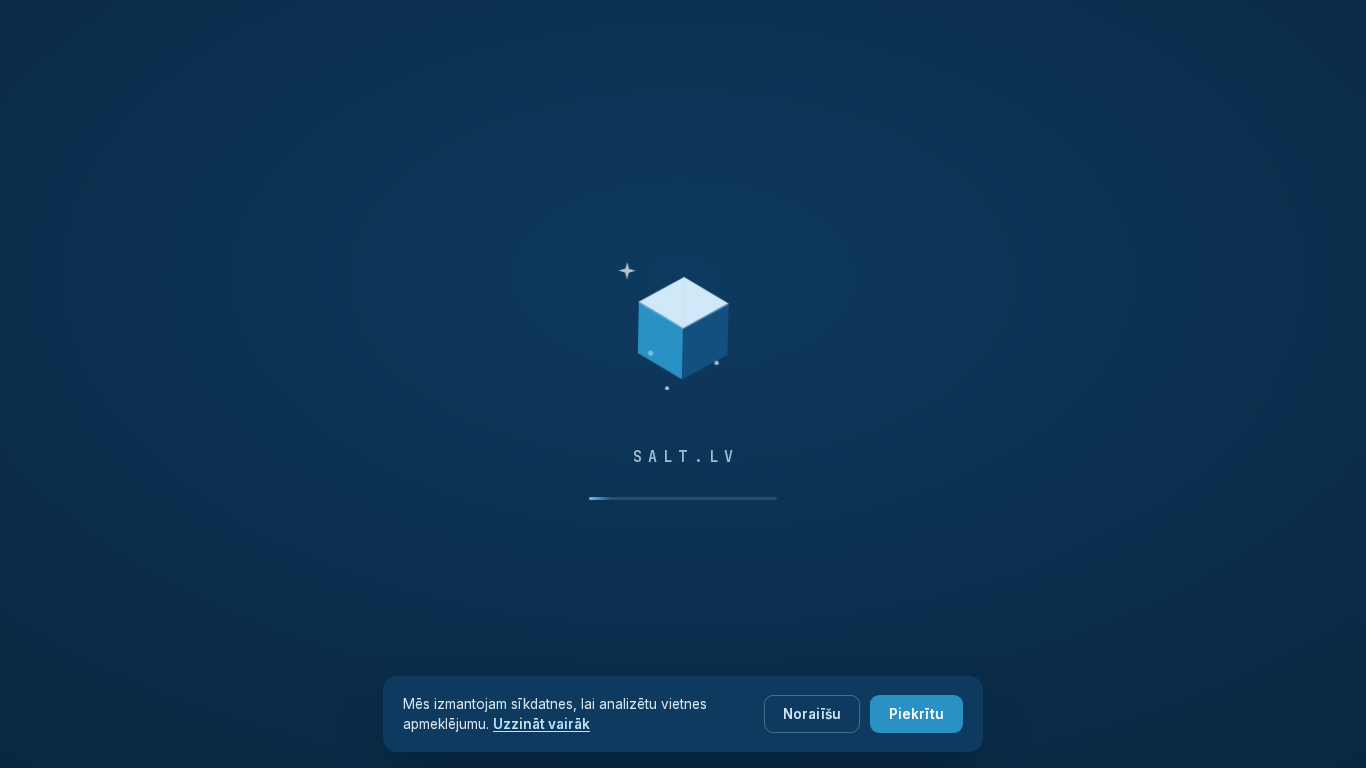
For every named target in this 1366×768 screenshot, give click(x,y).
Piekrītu (916, 714)
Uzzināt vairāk (541, 724)
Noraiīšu (812, 714)
